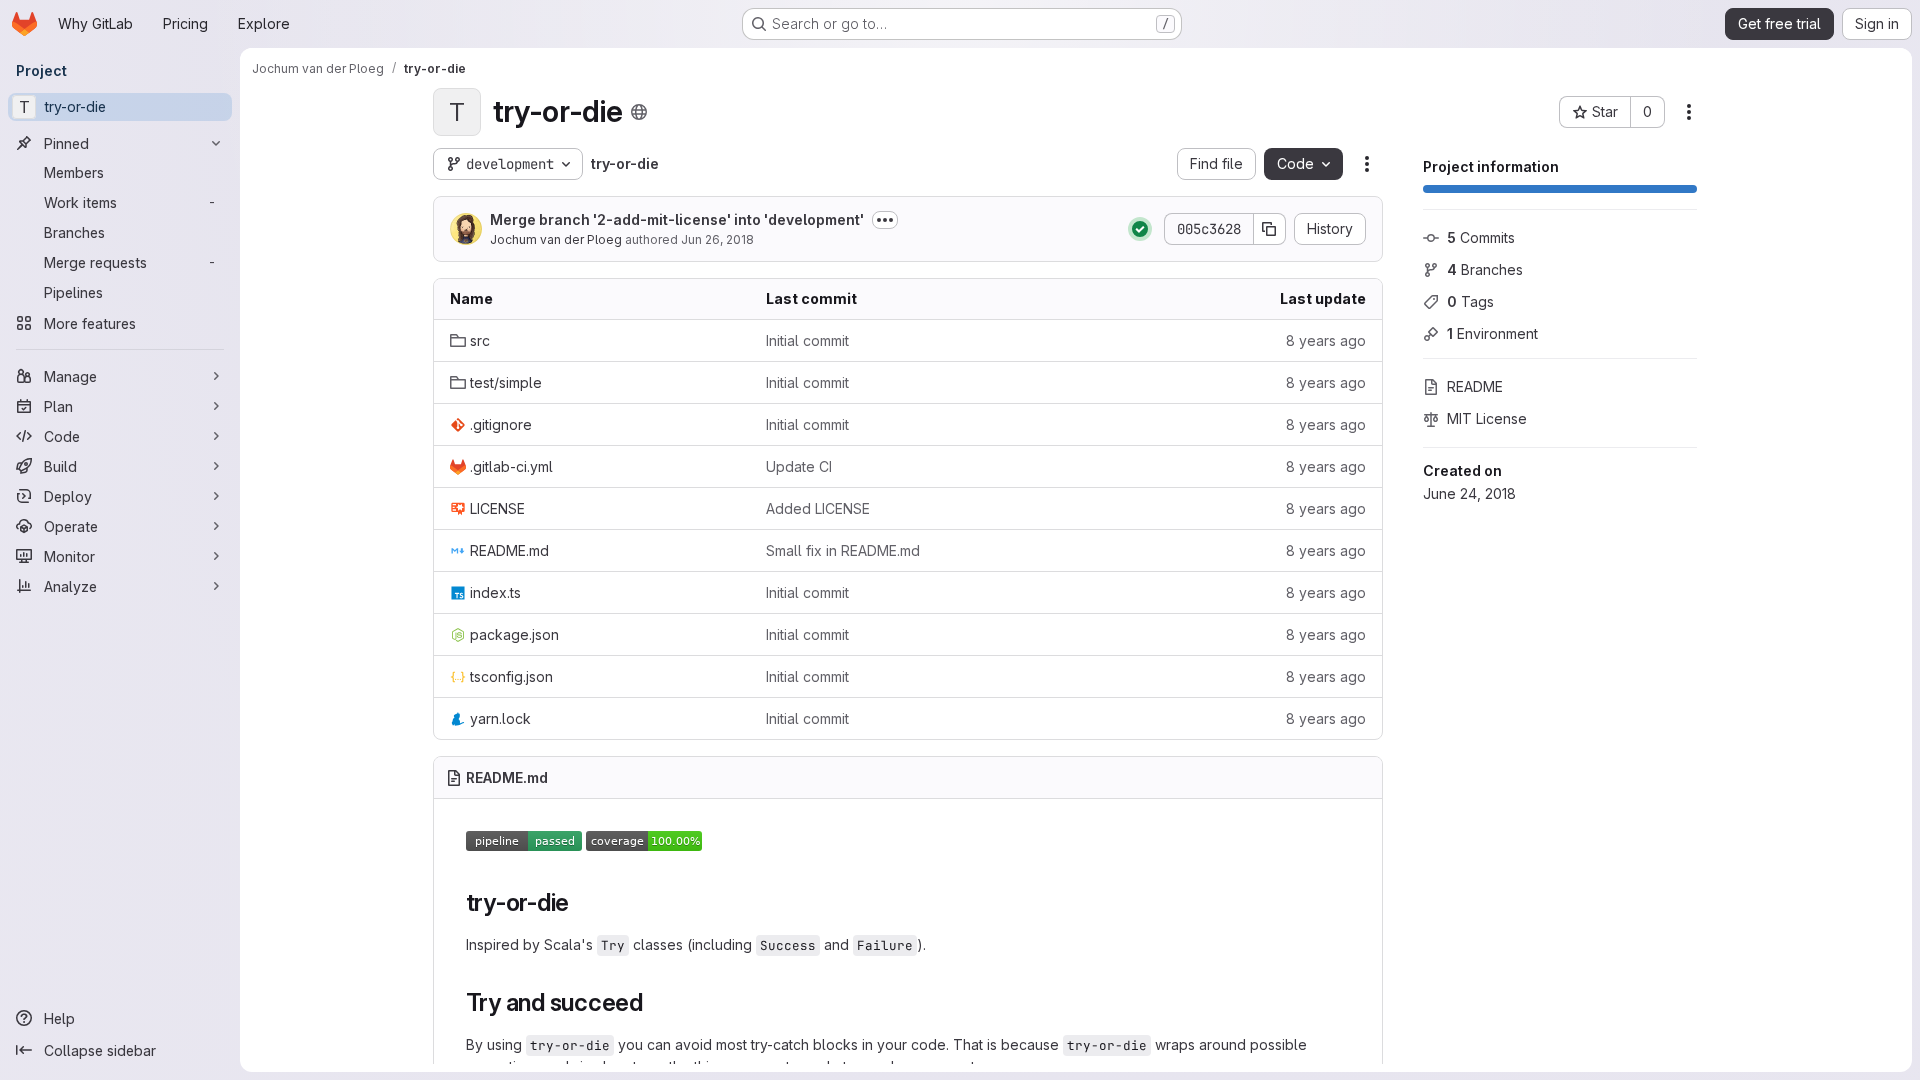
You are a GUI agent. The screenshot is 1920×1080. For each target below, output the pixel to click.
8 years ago (1326, 340)
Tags (1470, 301)
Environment (1492, 333)
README (1475, 386)
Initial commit (807, 340)
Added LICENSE (818, 508)
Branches (1485, 269)
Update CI (799, 466)
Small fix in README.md (843, 550)
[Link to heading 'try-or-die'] (582, 902)
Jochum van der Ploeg (556, 239)
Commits (1481, 237)
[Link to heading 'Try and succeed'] (656, 1002)
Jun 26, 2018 (717, 239)
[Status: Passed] (1140, 229)
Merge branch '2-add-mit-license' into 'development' (677, 219)
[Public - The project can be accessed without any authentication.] (639, 112)
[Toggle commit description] (885, 220)
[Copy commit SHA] (1270, 229)
